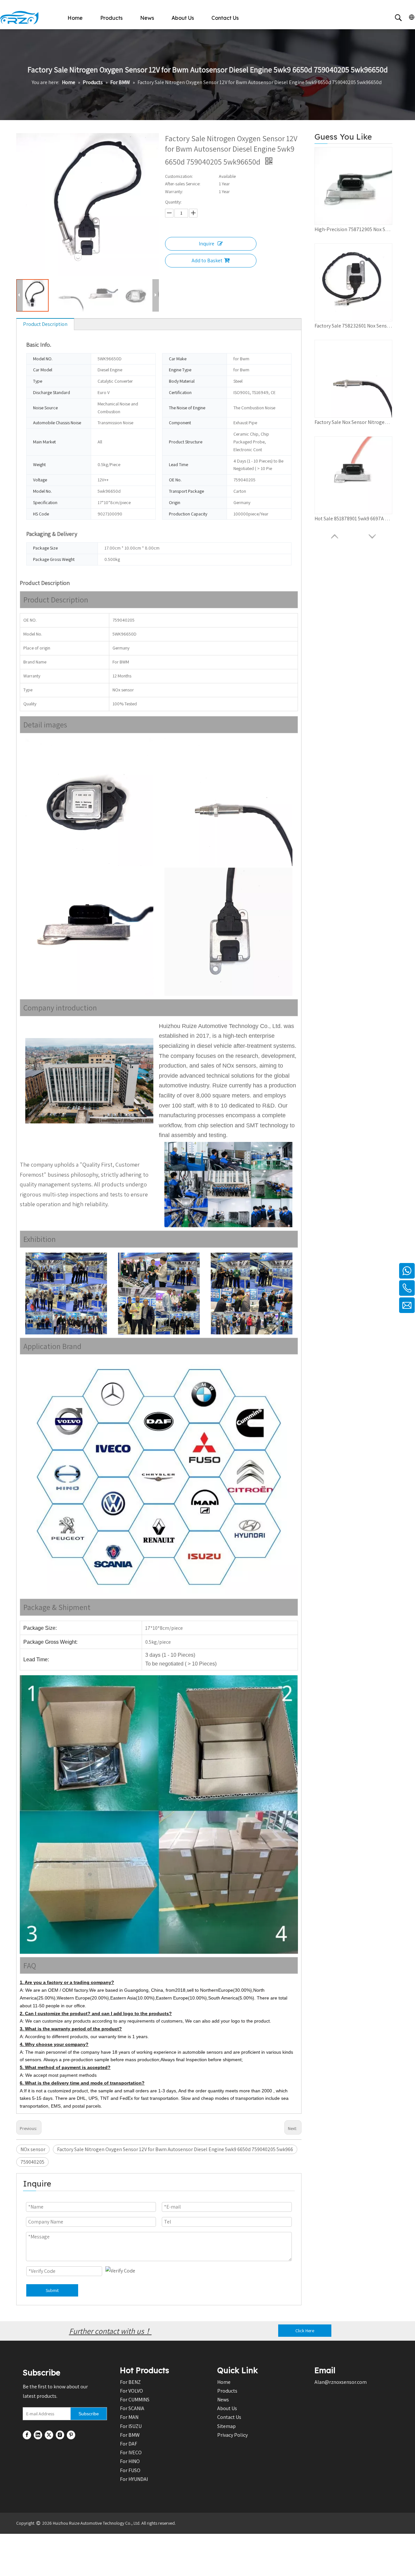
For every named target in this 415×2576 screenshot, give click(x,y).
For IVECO (131, 2452)
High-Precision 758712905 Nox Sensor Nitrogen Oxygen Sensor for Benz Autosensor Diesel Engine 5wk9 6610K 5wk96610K (353, 229)
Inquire (207, 244)
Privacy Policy (232, 2435)
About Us (183, 18)
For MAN (129, 2417)
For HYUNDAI (134, 2479)
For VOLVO (131, 2391)
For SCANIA (132, 2408)
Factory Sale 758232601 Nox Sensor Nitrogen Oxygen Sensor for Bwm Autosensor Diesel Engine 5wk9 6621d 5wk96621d (353, 326)
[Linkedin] (38, 2435)
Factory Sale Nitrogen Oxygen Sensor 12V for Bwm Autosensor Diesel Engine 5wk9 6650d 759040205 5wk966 (175, 2149)
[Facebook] (27, 2435)
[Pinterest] (71, 2435)
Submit (52, 2290)
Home (75, 18)
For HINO (130, 2461)
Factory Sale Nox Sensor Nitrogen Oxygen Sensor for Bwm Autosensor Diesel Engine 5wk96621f (353, 422)
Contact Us (225, 18)
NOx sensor (33, 2149)
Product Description (45, 324)
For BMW (130, 2435)
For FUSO (130, 2470)
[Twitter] (49, 2435)
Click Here (305, 2331)
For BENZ (130, 2382)
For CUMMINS (135, 2400)
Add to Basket (207, 260)
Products (111, 18)
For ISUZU (131, 2426)
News (147, 18)
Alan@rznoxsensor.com (341, 2382)
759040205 (32, 2162)
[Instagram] (60, 2435)
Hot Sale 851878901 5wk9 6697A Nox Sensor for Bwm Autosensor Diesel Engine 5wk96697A (353, 519)
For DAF (129, 2444)
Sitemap (226, 2426)
